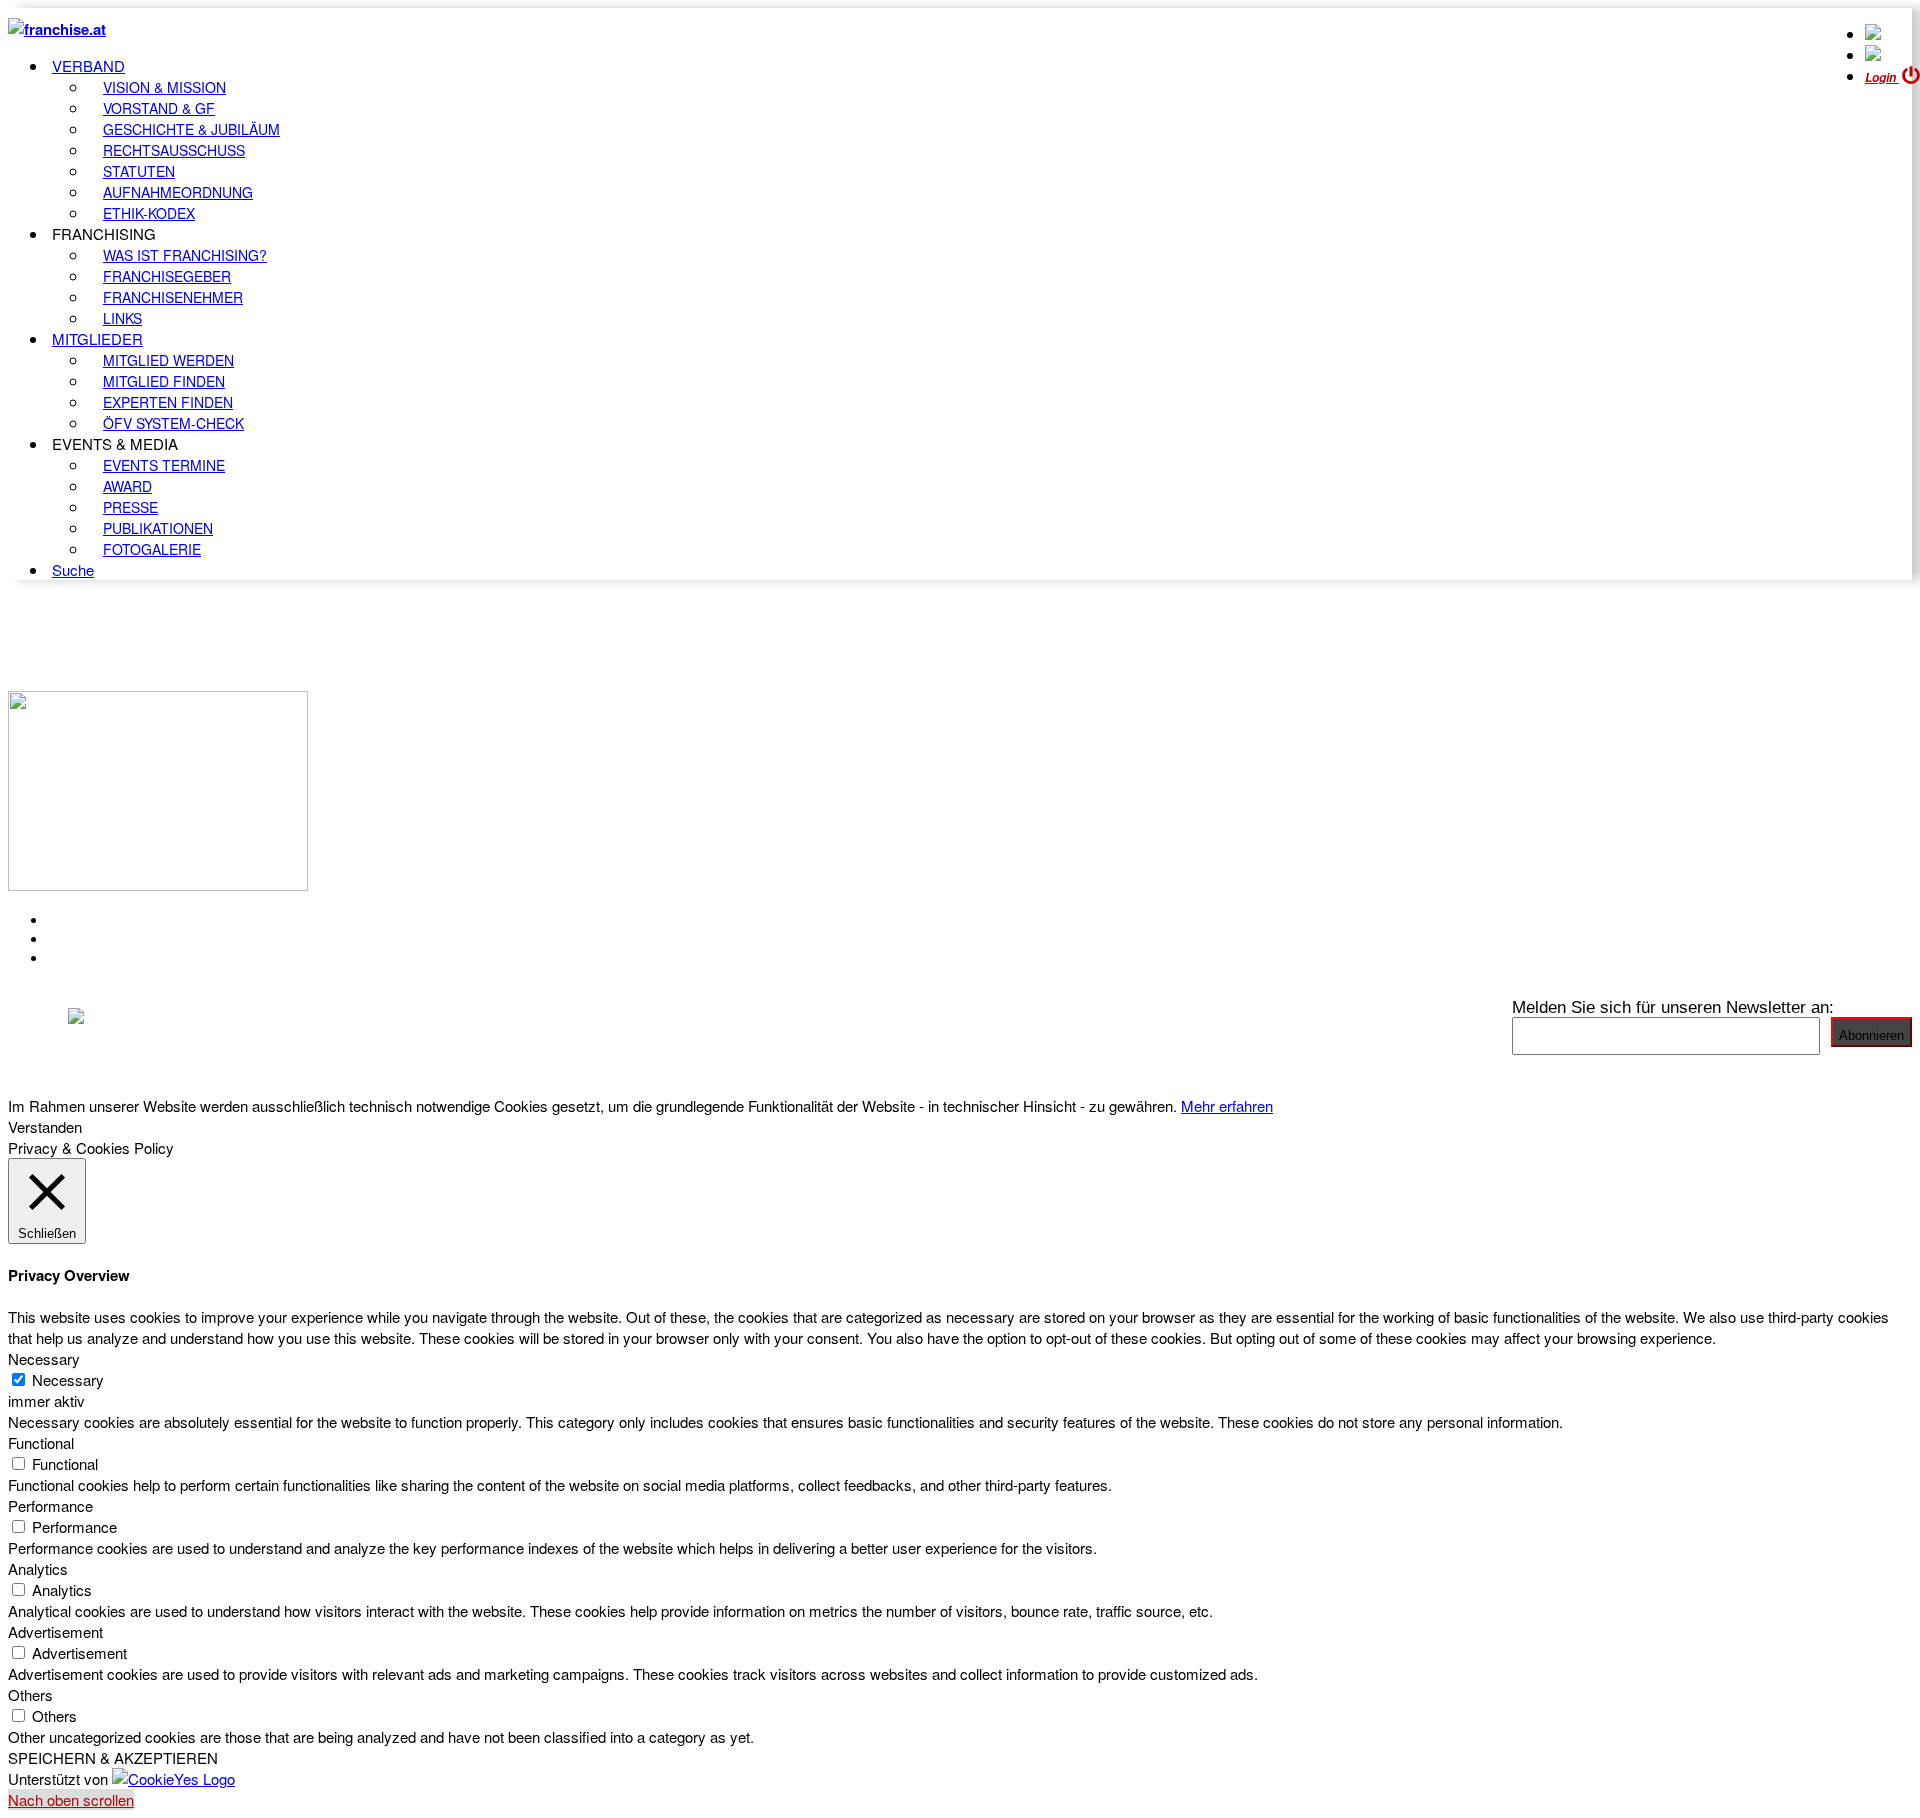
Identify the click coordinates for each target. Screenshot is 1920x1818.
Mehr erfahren (1227, 1105)
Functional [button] (41, 1442)
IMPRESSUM (98, 939)
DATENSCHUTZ (109, 958)
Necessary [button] (44, 1358)
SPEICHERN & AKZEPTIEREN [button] (113, 1757)
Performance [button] (50, 1505)
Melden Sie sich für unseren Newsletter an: (1673, 1007)
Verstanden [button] (45, 1126)
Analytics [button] (38, 1568)
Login (1882, 77)
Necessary (68, 1379)
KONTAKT (86, 920)
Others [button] (30, 1694)
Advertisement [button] (55, 1631)
